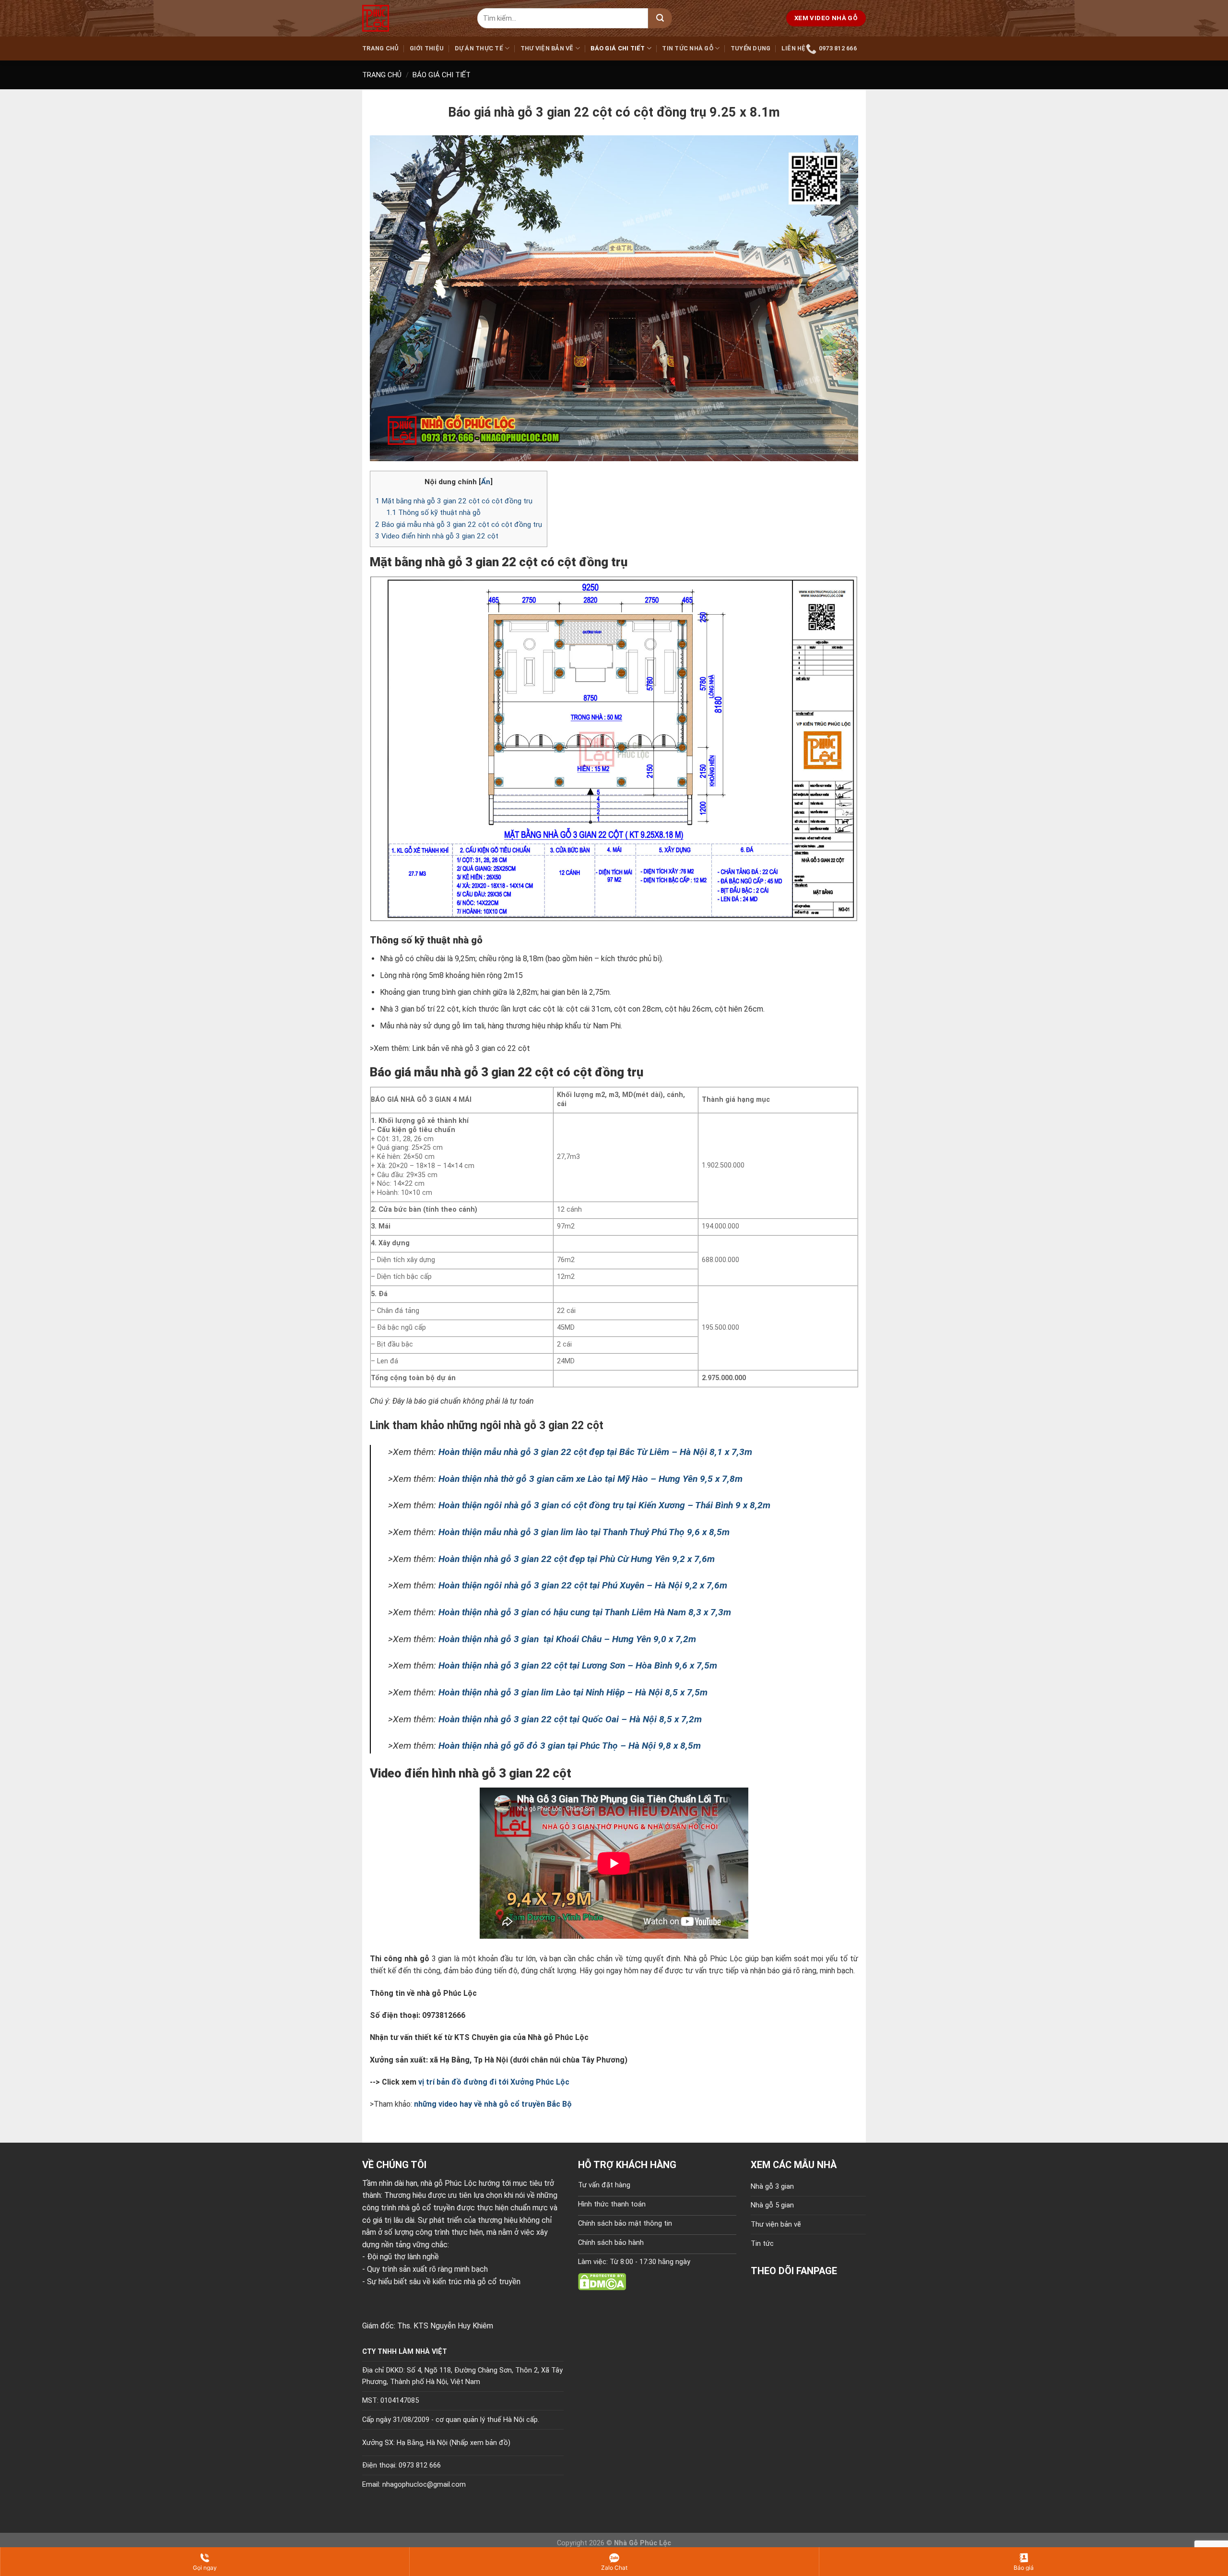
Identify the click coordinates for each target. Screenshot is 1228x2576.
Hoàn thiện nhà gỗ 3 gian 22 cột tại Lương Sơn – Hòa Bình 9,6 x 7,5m (578, 1665)
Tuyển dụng (751, 48)
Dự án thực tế (479, 48)
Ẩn (486, 482)
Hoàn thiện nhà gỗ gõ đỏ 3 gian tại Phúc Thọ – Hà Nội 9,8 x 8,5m (570, 1746)
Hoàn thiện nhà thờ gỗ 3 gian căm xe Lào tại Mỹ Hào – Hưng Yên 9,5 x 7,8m (590, 1479)
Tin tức (762, 2244)
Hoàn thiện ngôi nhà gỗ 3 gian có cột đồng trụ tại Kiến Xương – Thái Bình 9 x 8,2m (604, 1505)
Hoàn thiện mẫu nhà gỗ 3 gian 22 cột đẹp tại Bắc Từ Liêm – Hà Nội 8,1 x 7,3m (595, 1452)
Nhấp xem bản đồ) (481, 2443)
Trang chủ (380, 48)
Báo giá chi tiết (618, 48)
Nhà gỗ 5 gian (772, 2205)
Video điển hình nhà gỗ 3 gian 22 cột (437, 536)
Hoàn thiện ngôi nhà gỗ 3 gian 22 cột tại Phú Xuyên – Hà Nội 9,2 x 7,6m (583, 1585)
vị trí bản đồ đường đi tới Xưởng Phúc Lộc (494, 2082)
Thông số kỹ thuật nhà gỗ (434, 513)
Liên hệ (794, 48)
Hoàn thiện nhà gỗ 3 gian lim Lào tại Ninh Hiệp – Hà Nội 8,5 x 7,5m (573, 1692)
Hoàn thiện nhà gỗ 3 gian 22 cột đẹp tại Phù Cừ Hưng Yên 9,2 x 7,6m (577, 1559)
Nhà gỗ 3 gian (772, 2187)
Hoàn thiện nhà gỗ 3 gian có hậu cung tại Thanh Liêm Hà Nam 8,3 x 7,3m (585, 1612)
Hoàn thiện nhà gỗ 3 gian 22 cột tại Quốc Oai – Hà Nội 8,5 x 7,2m (570, 1719)
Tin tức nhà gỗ (688, 48)
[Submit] (660, 18)
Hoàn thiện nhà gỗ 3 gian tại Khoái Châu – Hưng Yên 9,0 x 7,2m (567, 1639)
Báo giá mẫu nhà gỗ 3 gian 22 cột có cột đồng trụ (459, 525)
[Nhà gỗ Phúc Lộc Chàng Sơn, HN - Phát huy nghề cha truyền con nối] (413, 18)
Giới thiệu (427, 48)
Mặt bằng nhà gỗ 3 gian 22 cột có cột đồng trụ (454, 501)
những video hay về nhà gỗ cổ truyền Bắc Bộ (493, 2104)
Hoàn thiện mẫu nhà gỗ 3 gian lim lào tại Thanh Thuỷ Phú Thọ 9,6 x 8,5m (584, 1532)
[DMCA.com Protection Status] (602, 2281)
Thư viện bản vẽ (547, 48)
